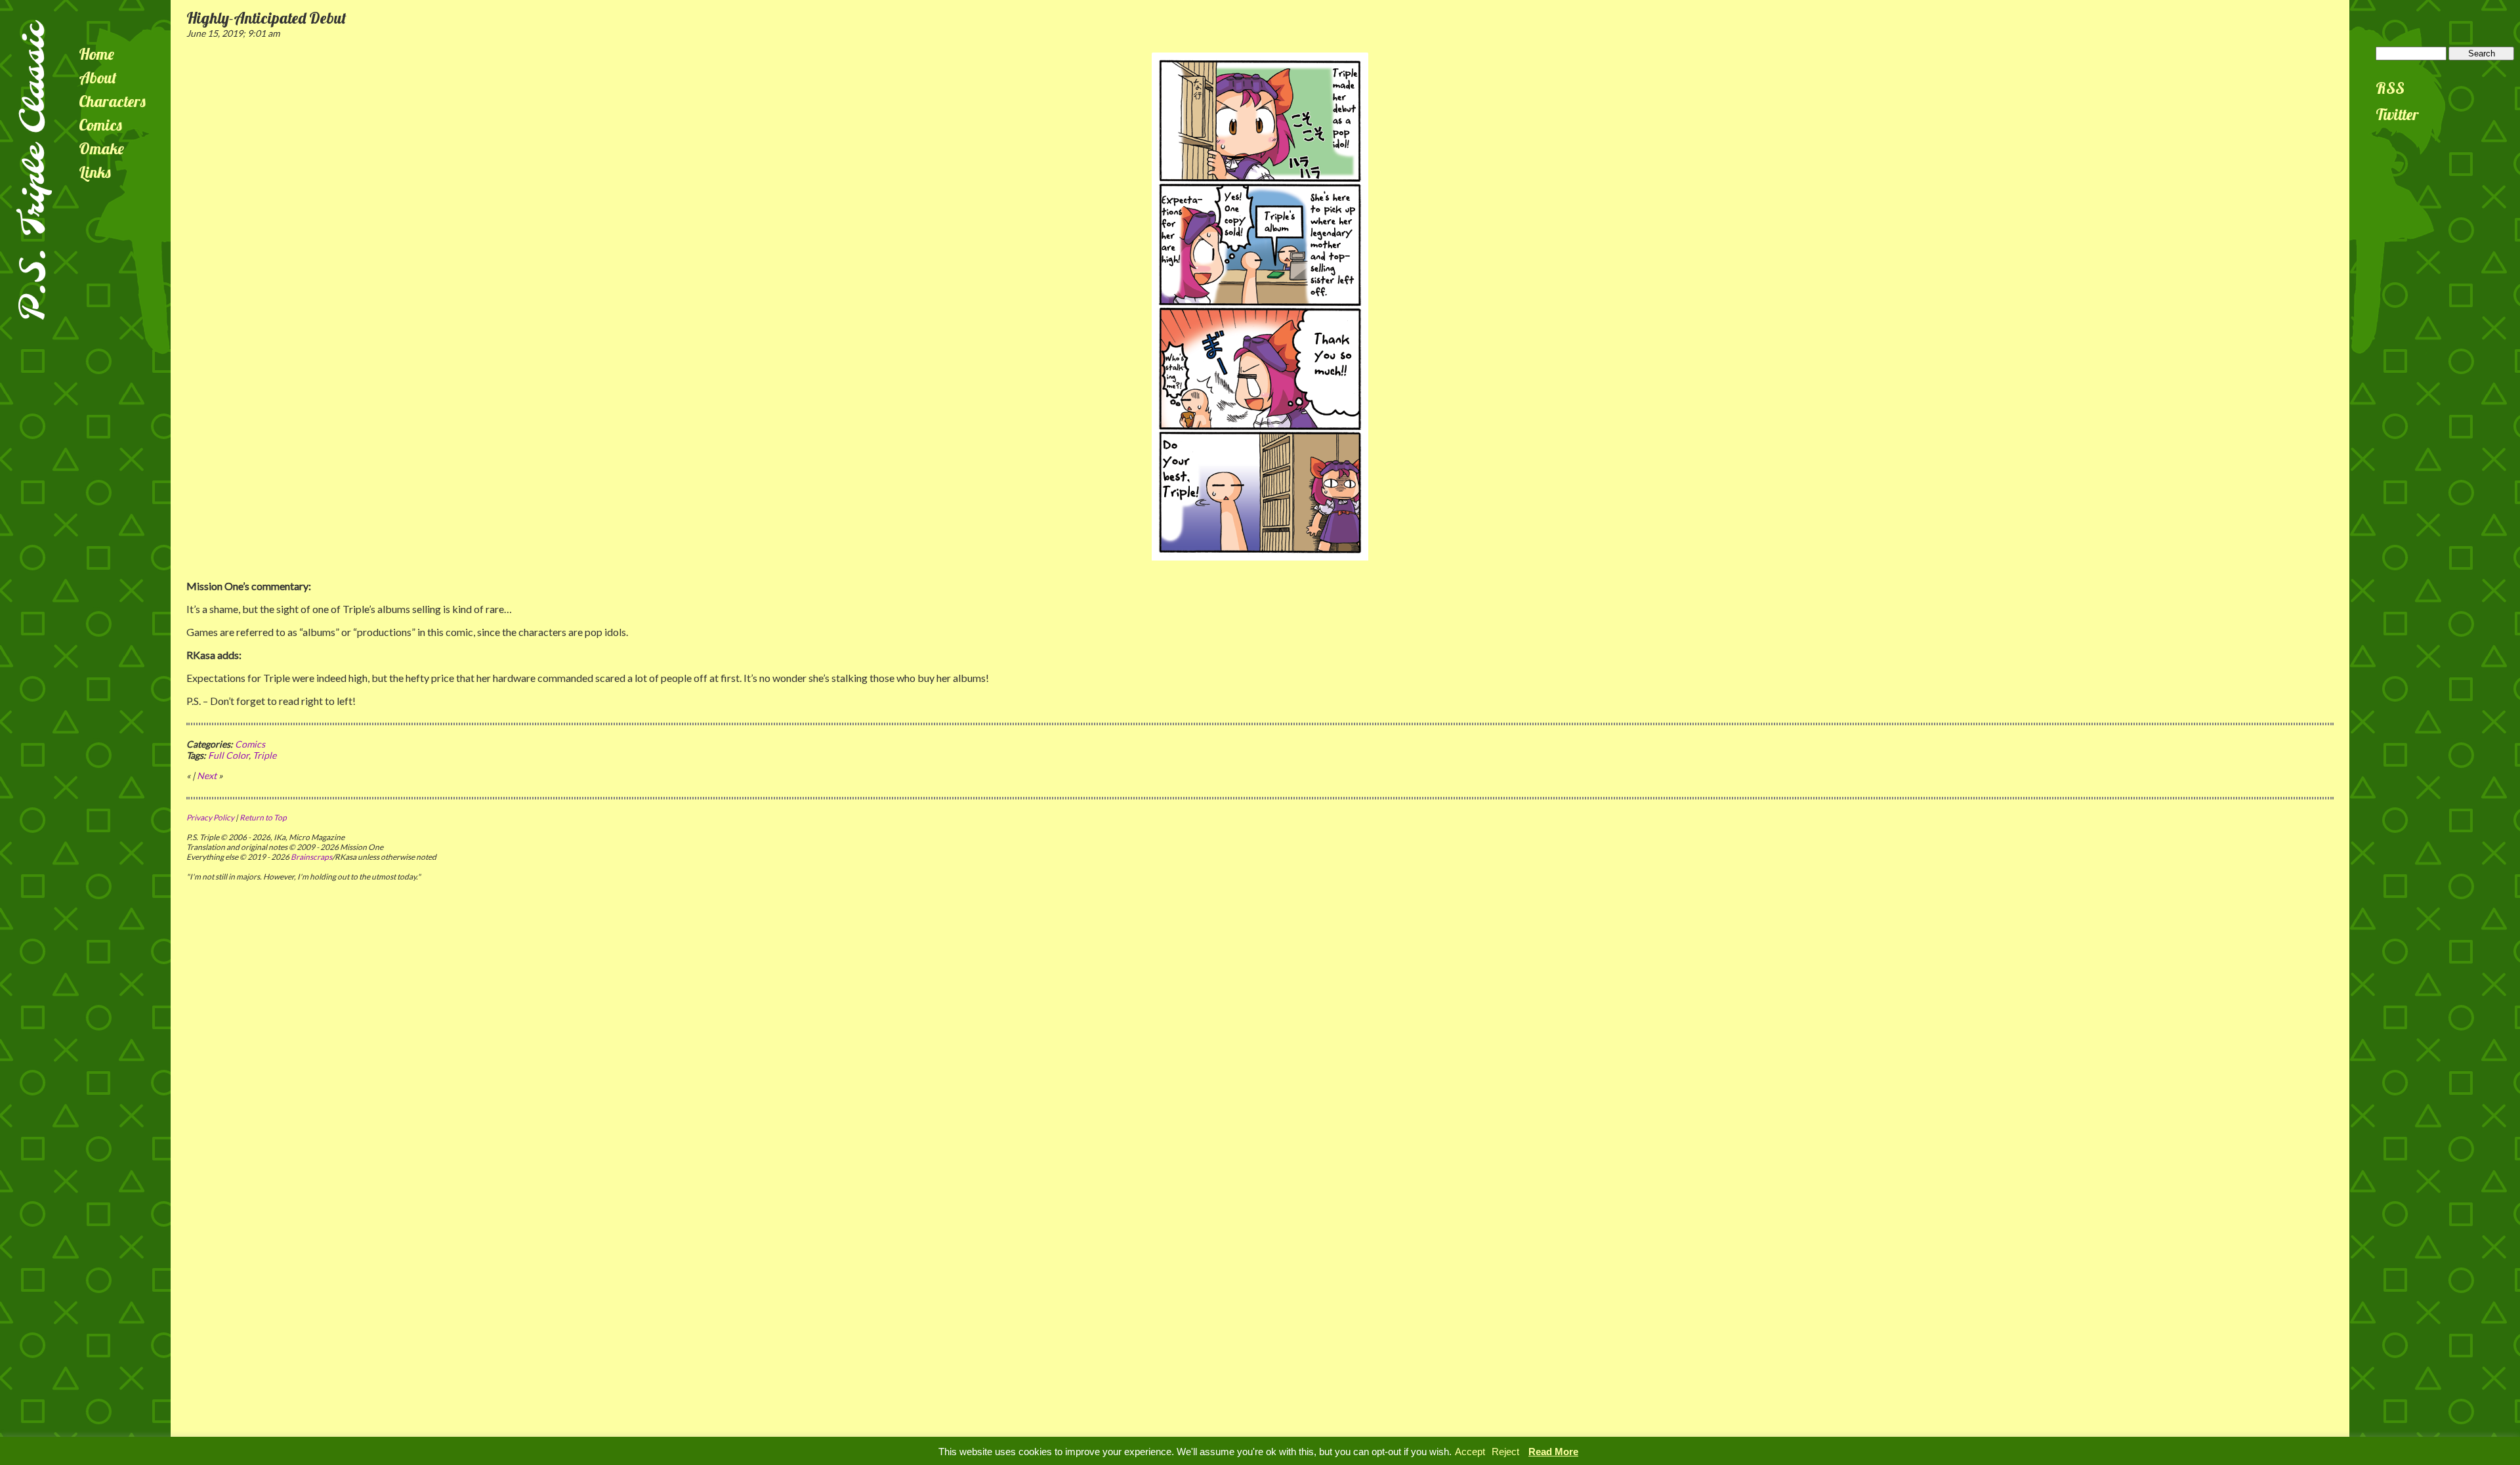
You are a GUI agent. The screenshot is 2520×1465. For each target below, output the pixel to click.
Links (95, 172)
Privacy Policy (210, 817)
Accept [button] (1470, 1452)
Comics (100, 125)
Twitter (2397, 114)
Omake (101, 148)
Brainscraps (311, 857)
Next (207, 775)
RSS (2390, 88)
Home (96, 54)
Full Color (228, 755)
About (98, 77)
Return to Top (263, 817)
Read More (1553, 1452)
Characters (112, 101)
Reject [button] (1505, 1452)
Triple (264, 755)
